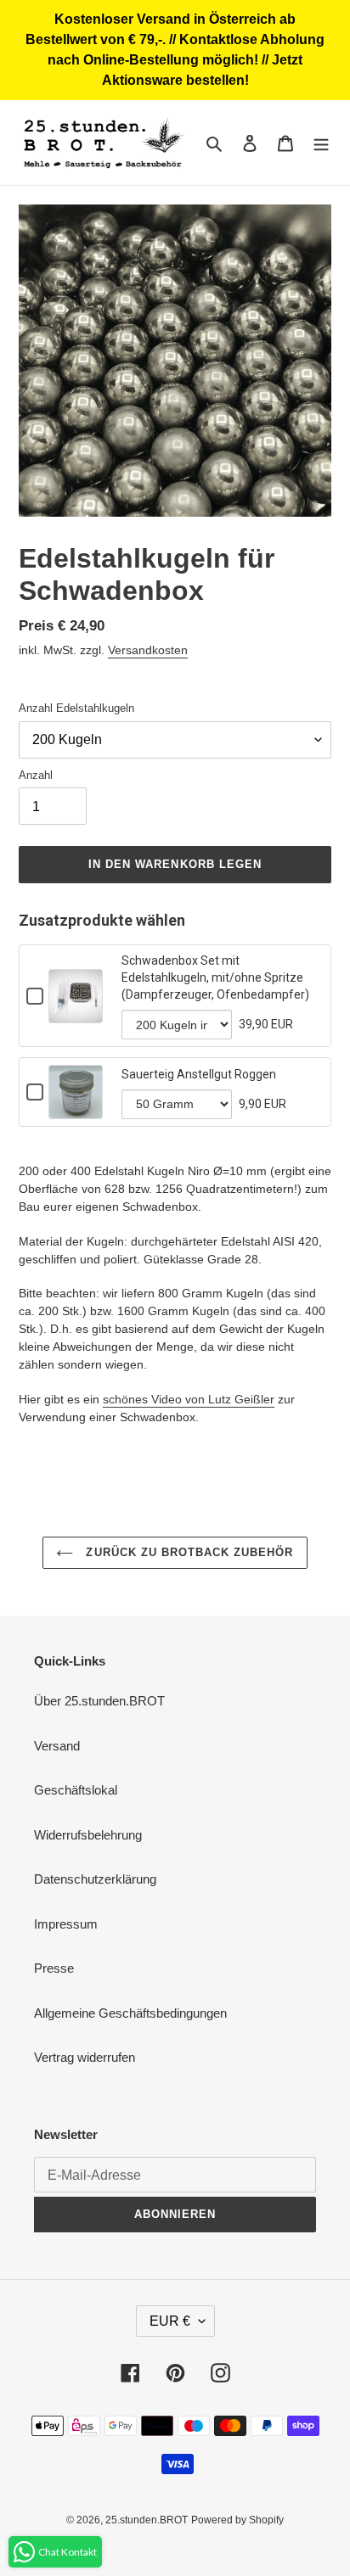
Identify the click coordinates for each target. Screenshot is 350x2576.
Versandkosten (148, 650)
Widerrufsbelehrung (88, 1835)
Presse (54, 1968)
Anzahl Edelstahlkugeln (76, 708)
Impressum (66, 1924)
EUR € (170, 2321)
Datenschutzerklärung (95, 1879)
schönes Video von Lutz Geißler (189, 1399)
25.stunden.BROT (147, 2520)
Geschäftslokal (76, 1790)
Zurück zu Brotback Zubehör (187, 1552)
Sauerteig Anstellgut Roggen (199, 1074)
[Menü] (321, 143)
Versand (57, 1746)
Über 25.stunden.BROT (99, 1701)
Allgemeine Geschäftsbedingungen (130, 2013)
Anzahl (36, 775)
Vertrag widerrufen (85, 2057)
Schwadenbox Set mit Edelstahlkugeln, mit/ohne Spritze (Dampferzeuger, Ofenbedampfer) (215, 977)
